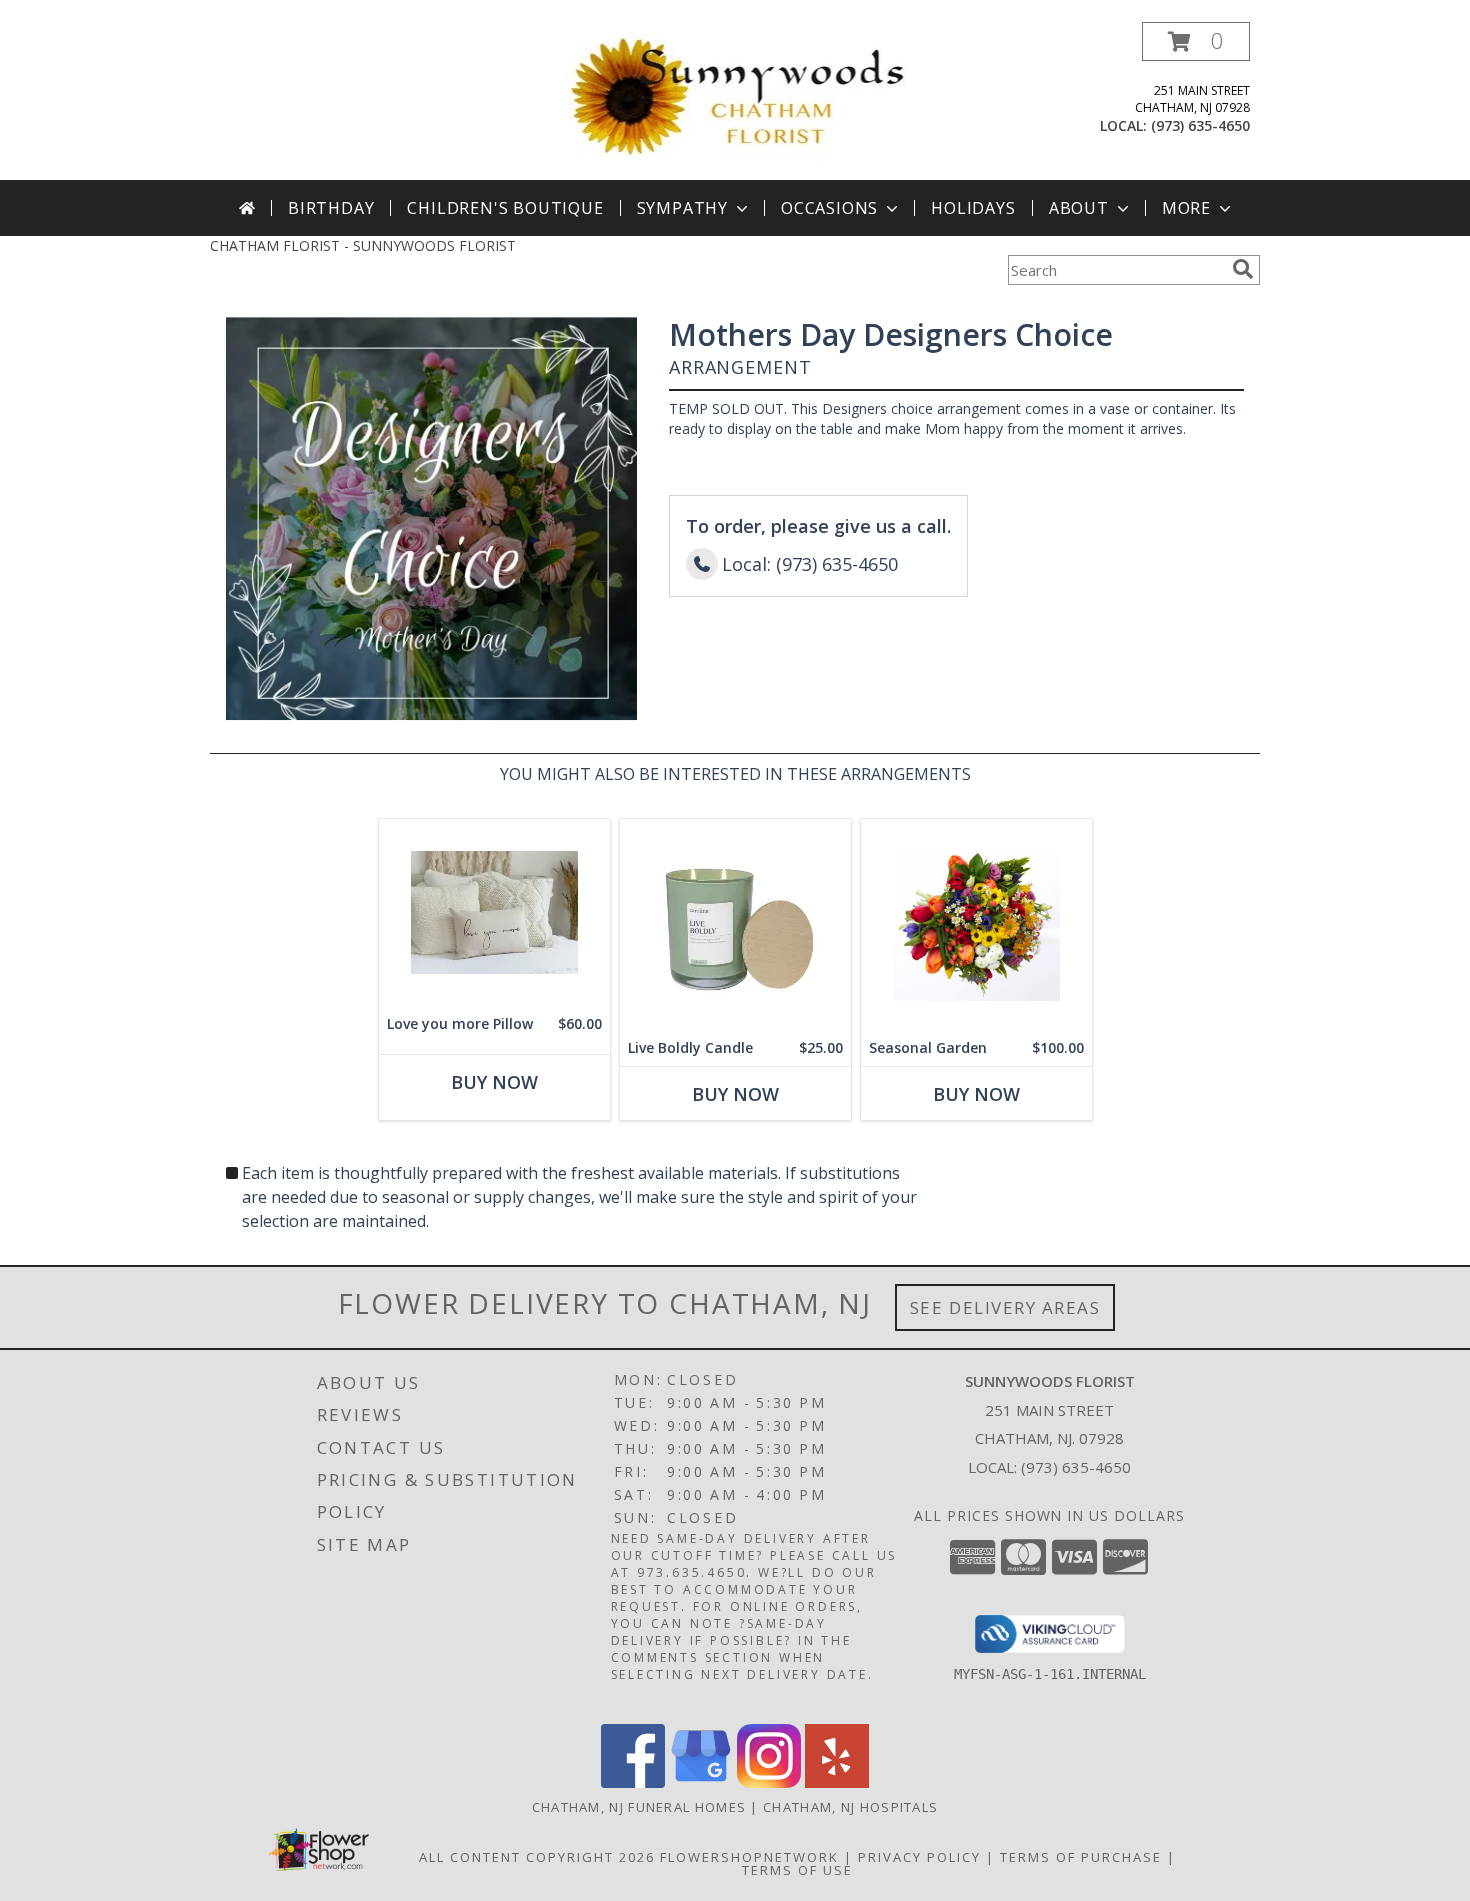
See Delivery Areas (1005, 1307)
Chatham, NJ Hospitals (850, 1807)
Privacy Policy (919, 1857)
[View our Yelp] (837, 1782)
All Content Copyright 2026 (537, 1857)
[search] (1243, 269)
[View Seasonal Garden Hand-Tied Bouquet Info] (976, 924)
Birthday (331, 208)
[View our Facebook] (633, 1782)
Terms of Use (797, 1870)
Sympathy (682, 208)
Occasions (829, 208)
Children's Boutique (505, 208)
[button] (1196, 41)
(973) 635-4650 (1200, 125)
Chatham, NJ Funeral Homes (639, 1807)
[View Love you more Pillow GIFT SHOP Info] (494, 912)
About (1079, 208)
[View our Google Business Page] (701, 1782)
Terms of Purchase (1081, 1857)
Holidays (973, 208)
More (1186, 208)
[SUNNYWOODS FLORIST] (738, 96)
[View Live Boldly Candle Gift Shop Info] (735, 924)
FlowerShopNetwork (749, 1857)
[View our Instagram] (769, 1782)
